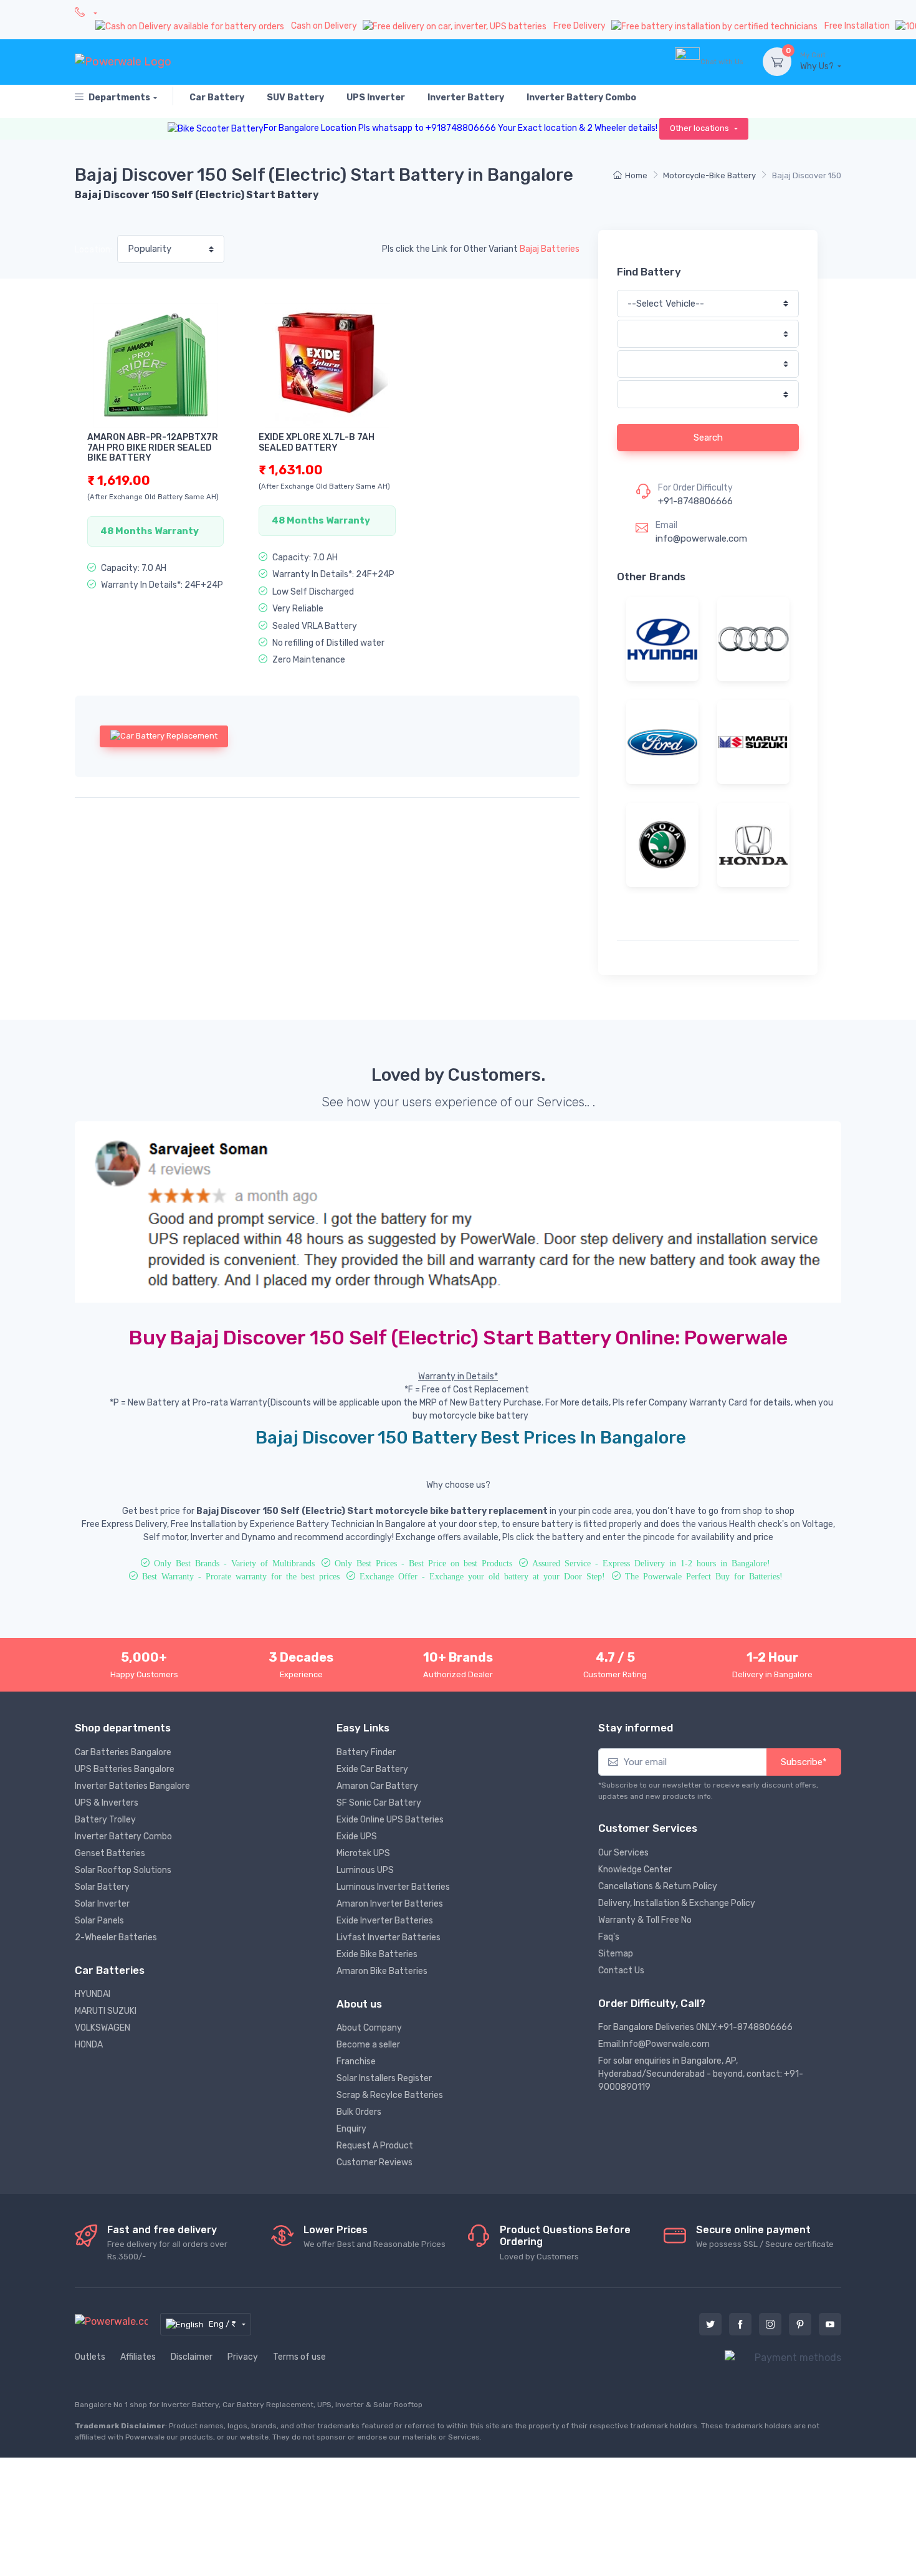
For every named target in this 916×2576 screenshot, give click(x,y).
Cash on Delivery (325, 26)
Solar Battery (102, 1887)
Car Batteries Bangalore (123, 1752)
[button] (132, 1212)
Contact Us (621, 1970)
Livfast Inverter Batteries (389, 1937)
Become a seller (368, 2045)
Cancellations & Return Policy (658, 1886)
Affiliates (138, 2357)
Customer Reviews (375, 2162)
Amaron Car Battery (377, 1786)
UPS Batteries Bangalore (125, 1769)
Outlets (90, 2357)
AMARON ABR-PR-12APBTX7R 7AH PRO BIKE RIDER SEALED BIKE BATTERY (153, 448)
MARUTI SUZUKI (106, 2011)
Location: (93, 250)
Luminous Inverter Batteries (393, 1887)
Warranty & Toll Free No (645, 1920)
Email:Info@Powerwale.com (654, 2044)
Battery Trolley (105, 1820)
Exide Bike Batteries (377, 1954)
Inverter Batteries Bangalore (132, 1786)
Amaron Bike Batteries (382, 1971)
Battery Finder (366, 1752)
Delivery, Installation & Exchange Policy (677, 1903)
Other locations (700, 128)
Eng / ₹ (223, 2324)
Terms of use (299, 2357)
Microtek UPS (363, 1853)
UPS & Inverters (107, 1803)
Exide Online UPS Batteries (390, 1820)
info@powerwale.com (701, 539)
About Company (369, 2028)
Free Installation (858, 26)
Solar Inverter (102, 1904)
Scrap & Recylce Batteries (390, 2095)
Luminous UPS (365, 1870)
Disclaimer (192, 2357)
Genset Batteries (110, 1853)
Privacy (243, 2357)
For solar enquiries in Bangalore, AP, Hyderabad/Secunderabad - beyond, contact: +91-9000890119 (701, 2074)
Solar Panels (99, 1921)
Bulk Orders (359, 2112)
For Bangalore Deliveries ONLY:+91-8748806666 (695, 2027)
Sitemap (616, 1954)
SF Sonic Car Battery (379, 1803)
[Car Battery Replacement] (164, 736)
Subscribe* (804, 1762)
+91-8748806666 (695, 501)
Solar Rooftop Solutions (123, 1870)
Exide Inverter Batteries (385, 1921)
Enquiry (351, 2129)
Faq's (609, 1937)
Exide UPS (357, 1836)
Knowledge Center (635, 1870)
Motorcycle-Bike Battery (709, 175)
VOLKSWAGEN (103, 2028)
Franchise (356, 2061)
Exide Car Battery (372, 1769)
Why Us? (818, 61)
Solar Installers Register (384, 2078)
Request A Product (375, 2146)
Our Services (623, 1853)
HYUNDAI (93, 1994)
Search (708, 438)
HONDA (89, 2045)
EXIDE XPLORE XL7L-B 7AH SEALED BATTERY (317, 443)
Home (636, 175)
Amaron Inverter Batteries (390, 1904)
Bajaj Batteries (550, 249)
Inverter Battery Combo (123, 1836)
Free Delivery (580, 26)
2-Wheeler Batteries (116, 1937)
